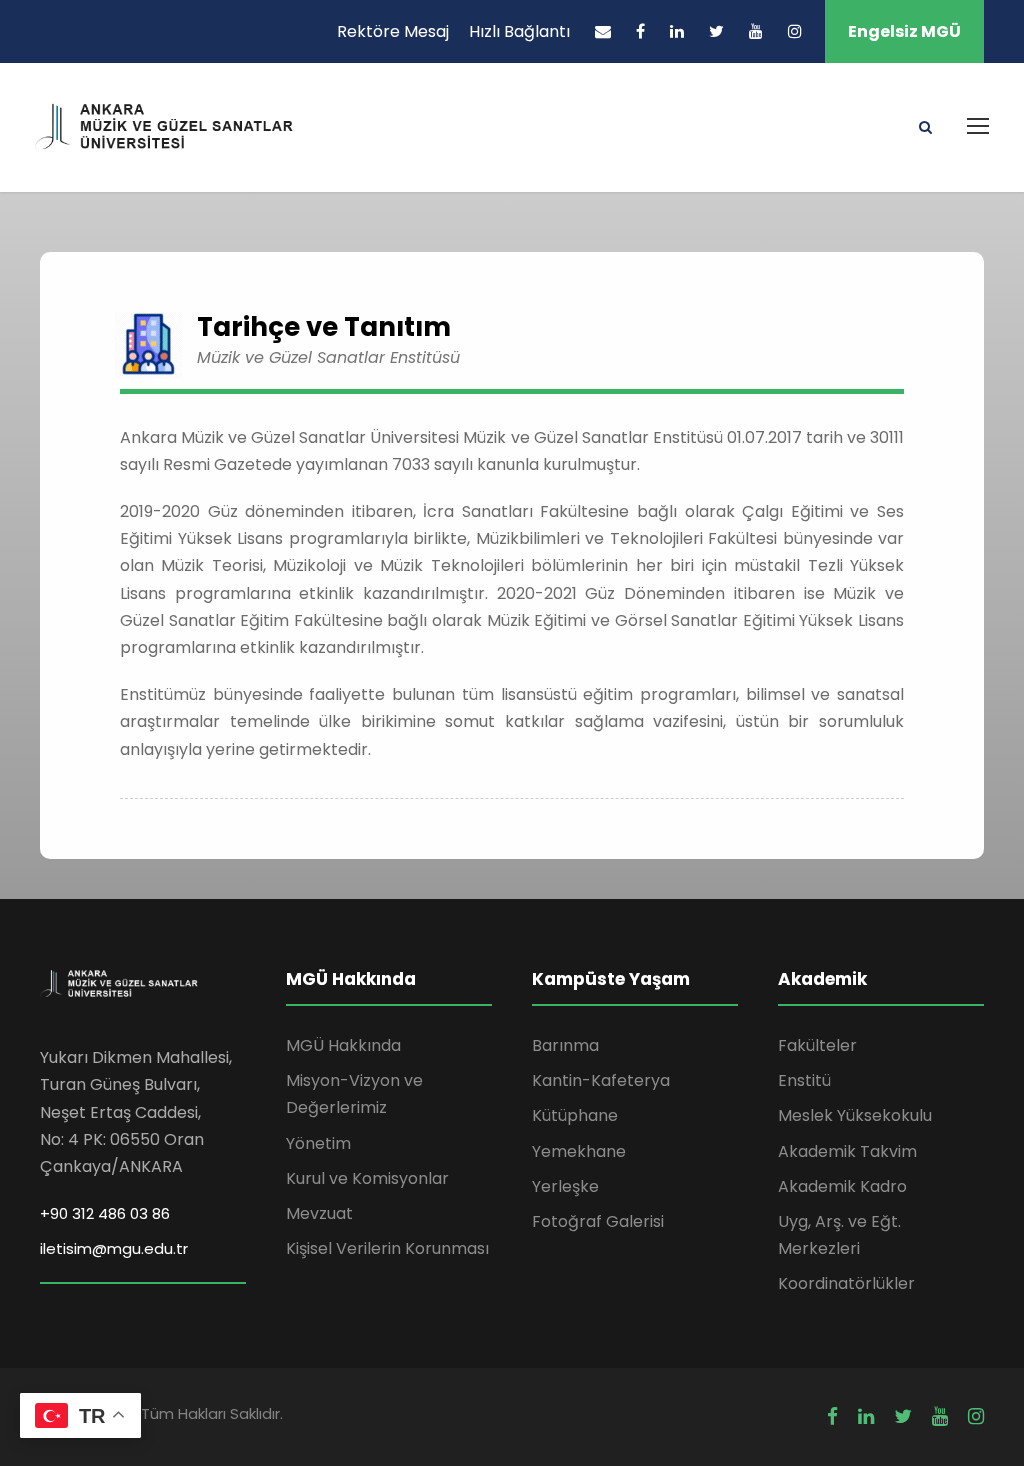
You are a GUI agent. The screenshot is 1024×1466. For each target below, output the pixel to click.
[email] (603, 31)
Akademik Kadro (842, 1186)
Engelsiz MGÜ (904, 31)
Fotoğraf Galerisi (598, 1221)
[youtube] (756, 31)
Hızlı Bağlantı (519, 31)
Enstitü (804, 1080)
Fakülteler (817, 1045)
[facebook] (640, 31)
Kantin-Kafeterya (601, 1080)
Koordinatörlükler (846, 1283)
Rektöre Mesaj (393, 31)
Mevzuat (319, 1213)
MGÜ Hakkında (343, 1045)
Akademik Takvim (847, 1151)
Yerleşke (565, 1186)
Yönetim (318, 1143)
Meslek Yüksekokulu (855, 1115)
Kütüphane (575, 1115)
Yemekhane (579, 1151)
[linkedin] (677, 31)
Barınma (565, 1045)
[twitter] (716, 31)
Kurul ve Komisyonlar (367, 1178)
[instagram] (795, 31)
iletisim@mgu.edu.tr (114, 1248)
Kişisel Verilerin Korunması (387, 1248)
